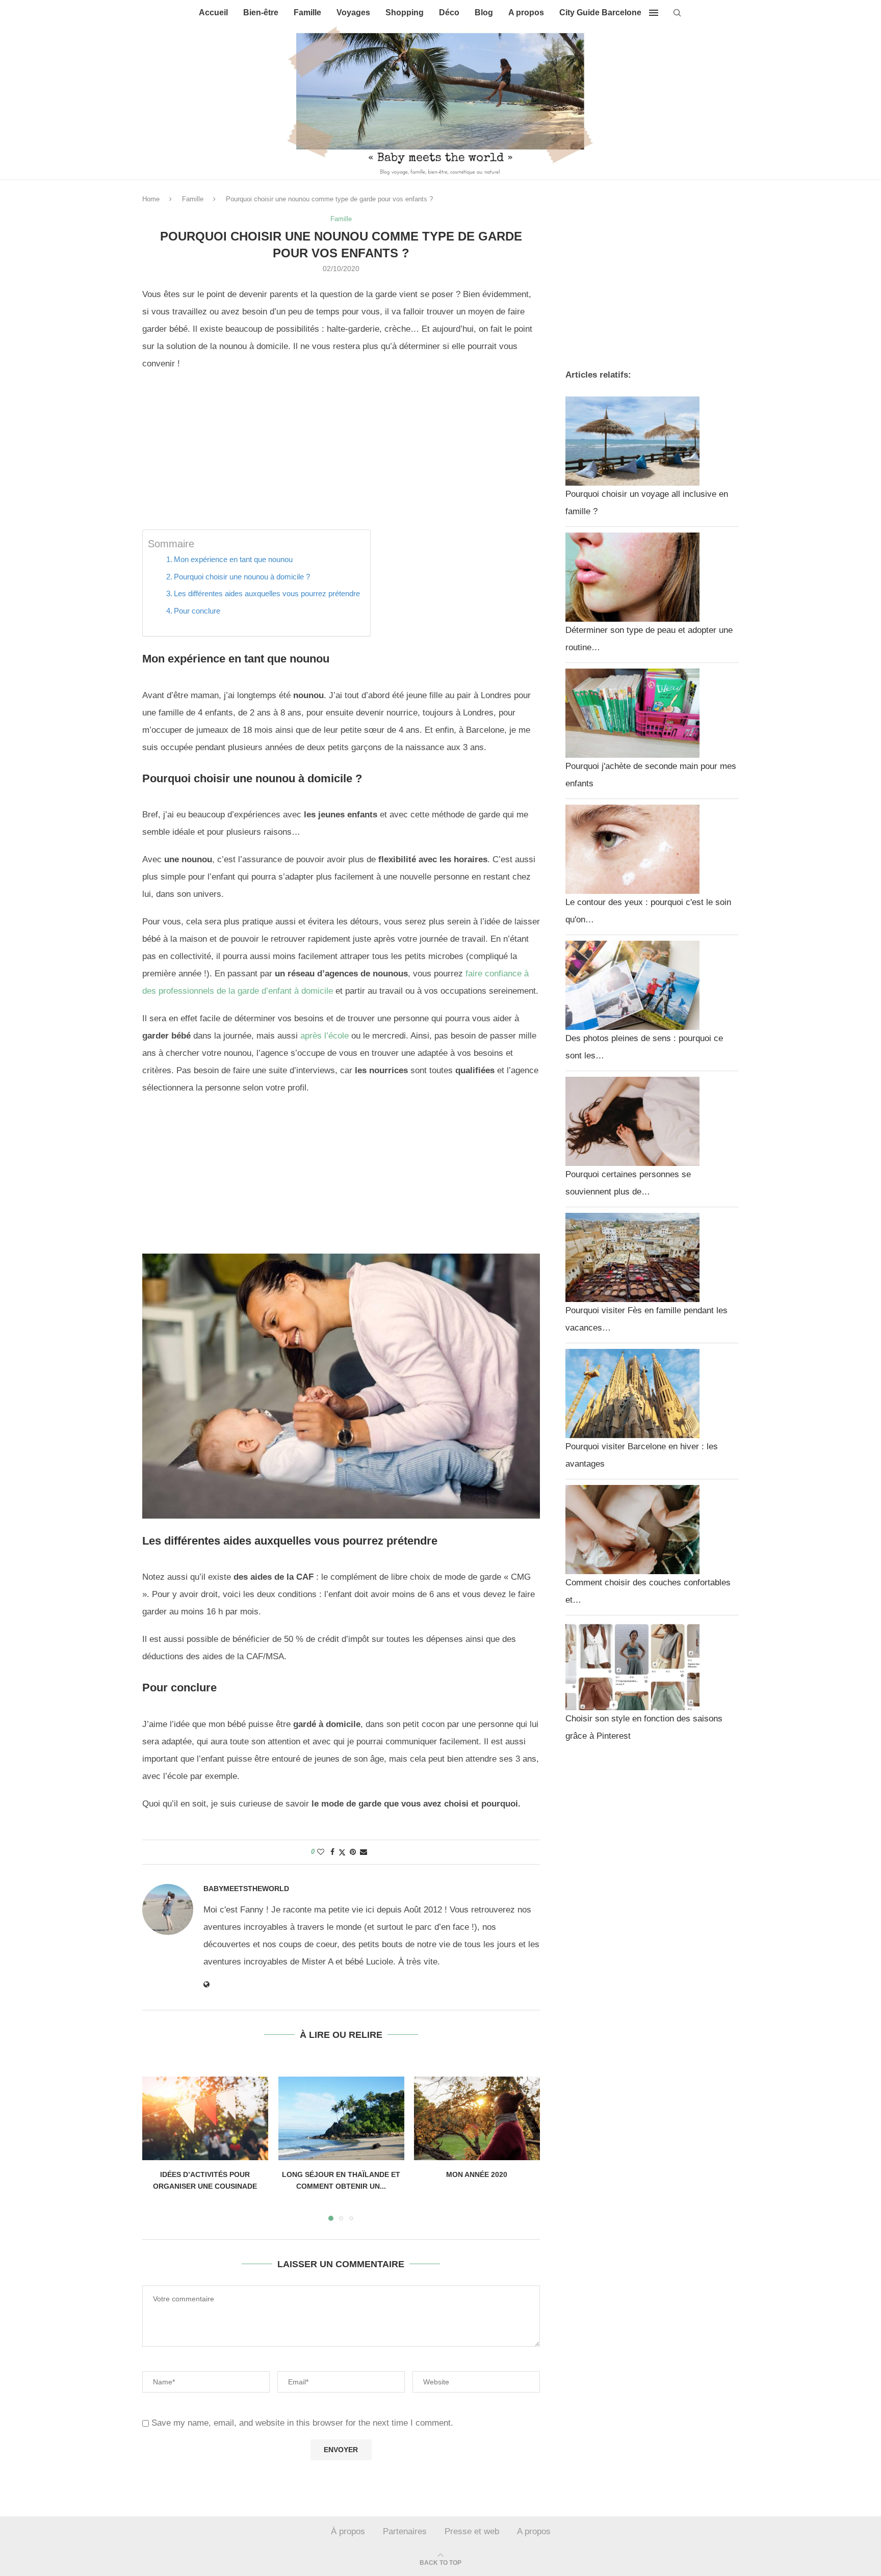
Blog (484, 12)
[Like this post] (321, 1852)
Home (151, 199)
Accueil (213, 12)
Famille (307, 12)
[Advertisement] (341, 454)
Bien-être (261, 12)
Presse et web (472, 2531)
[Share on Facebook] (332, 1852)
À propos (348, 2531)
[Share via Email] (364, 1852)
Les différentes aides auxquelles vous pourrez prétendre (267, 593)
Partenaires (405, 2531)
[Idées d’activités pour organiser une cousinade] (205, 2118)
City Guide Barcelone (600, 12)
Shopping (405, 12)
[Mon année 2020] (477, 2118)
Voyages (353, 12)
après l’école (325, 1036)
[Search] (677, 13)
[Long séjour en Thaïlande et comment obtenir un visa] (341, 2118)
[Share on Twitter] (342, 1852)
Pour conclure (197, 611)
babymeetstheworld (246, 1889)
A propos (526, 12)
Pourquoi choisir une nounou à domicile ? (242, 577)
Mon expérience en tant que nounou (233, 559)
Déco (449, 12)
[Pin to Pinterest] (353, 1852)
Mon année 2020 (477, 2174)
